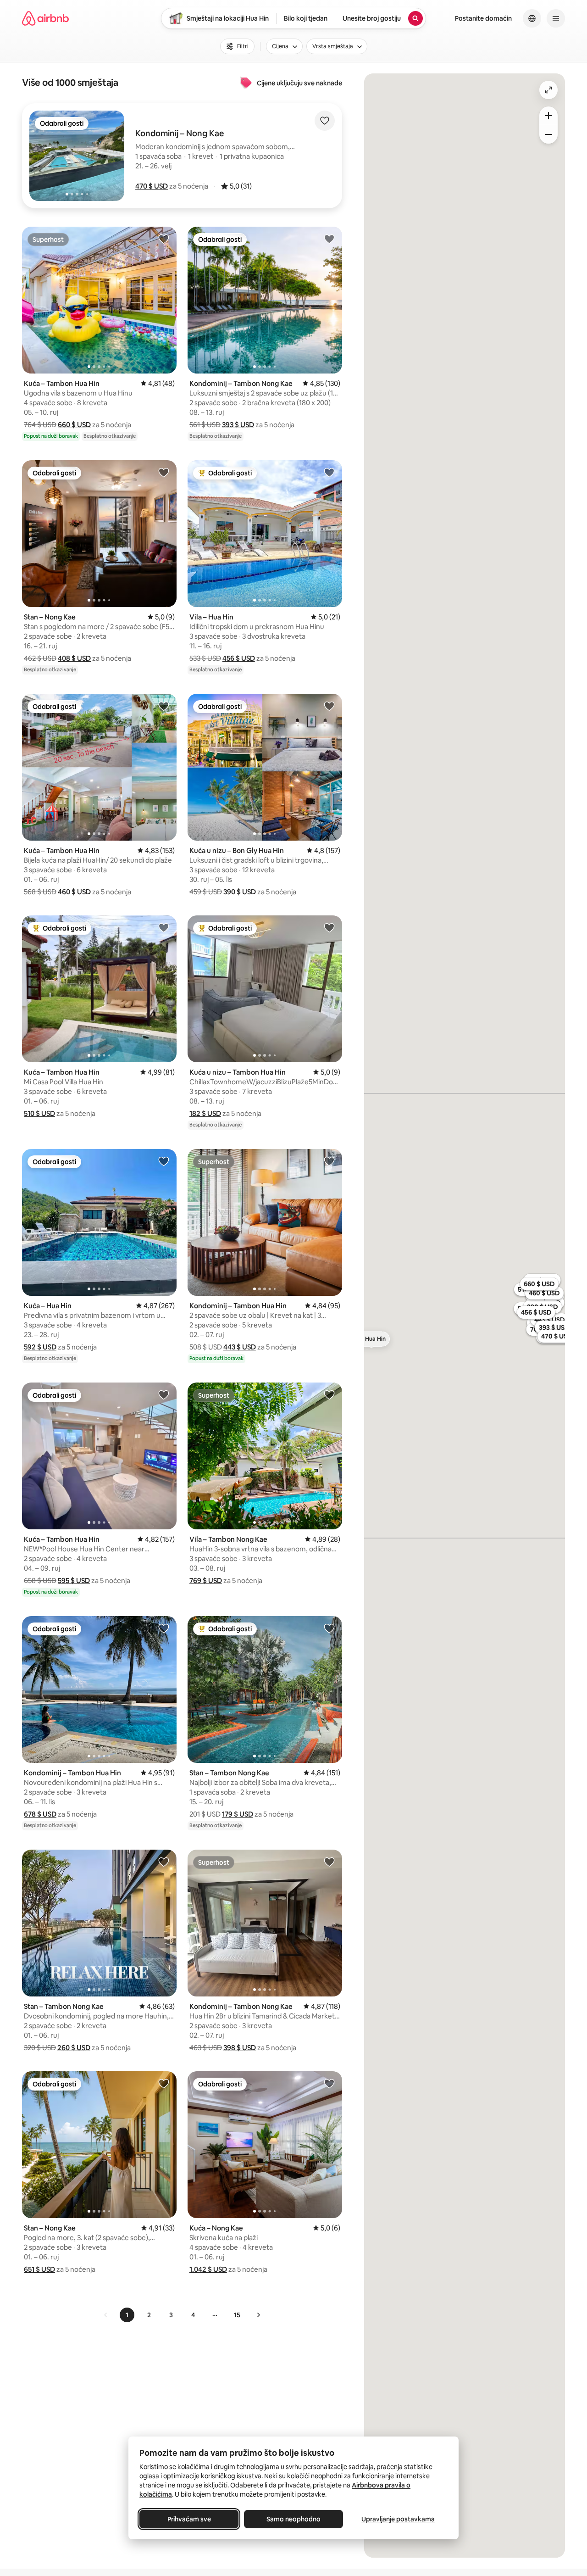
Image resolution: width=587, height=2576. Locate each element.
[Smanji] (548, 134)
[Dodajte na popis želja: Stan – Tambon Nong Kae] (329, 1628)
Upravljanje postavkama (398, 2519)
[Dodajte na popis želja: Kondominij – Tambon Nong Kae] (329, 239)
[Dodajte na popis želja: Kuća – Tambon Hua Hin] (164, 239)
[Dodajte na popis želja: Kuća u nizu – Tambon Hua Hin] (329, 927)
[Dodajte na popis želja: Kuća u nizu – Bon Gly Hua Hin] (329, 706)
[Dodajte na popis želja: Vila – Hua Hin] (329, 472)
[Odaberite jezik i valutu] (532, 18)
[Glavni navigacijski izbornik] (556, 18)
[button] (152, 186)
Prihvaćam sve (189, 2519)
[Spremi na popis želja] (325, 121)
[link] (106, 2315)
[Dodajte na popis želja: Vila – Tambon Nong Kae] (329, 1394)
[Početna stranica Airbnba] (45, 18)
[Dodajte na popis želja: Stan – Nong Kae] (164, 472)
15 (237, 2315)
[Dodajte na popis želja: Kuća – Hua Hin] (164, 1161)
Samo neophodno (293, 2519)
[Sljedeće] (258, 2315)
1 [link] (127, 2315)
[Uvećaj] (548, 116)
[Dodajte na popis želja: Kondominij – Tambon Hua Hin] (329, 1161)
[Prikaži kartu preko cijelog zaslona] (548, 90)
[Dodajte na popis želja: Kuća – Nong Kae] (329, 2083)
